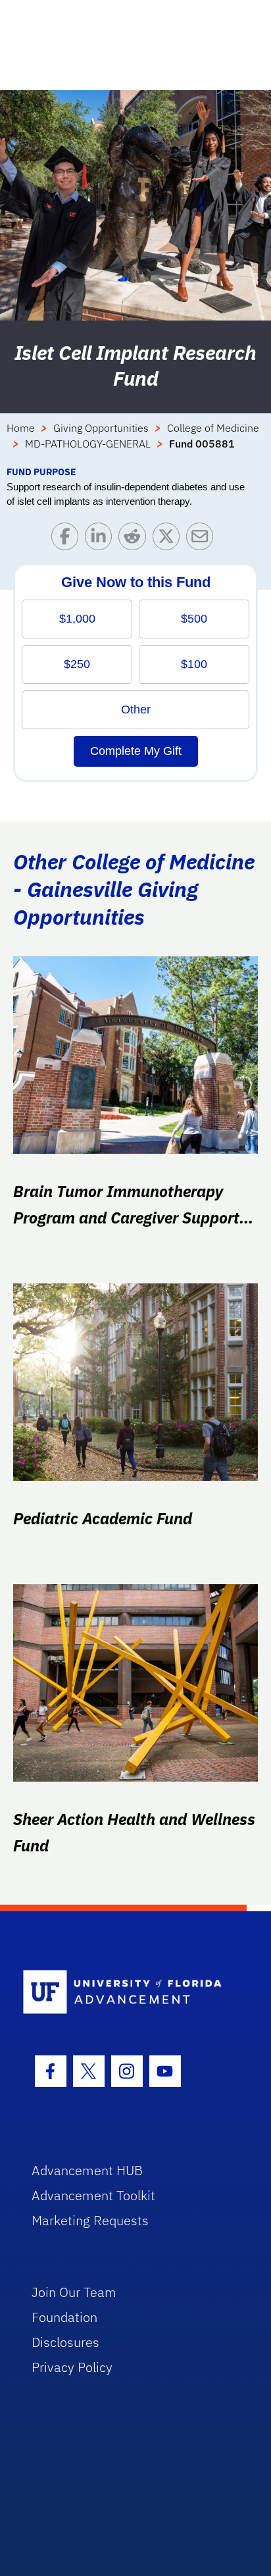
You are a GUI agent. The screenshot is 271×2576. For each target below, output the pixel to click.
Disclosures (65, 2342)
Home (21, 428)
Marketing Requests (90, 2220)
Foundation (64, 2317)
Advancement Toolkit (93, 2195)
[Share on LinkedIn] (102, 539)
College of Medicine (213, 428)
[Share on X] (169, 539)
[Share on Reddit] (135, 539)
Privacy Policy (72, 2367)
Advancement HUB (87, 2170)
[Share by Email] (203, 539)
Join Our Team (74, 2292)
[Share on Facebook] (68, 539)
